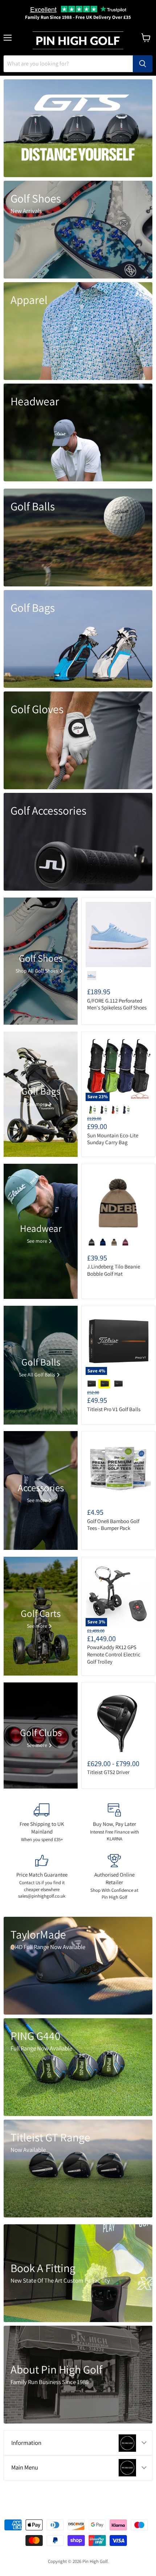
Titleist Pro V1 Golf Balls (114, 1409)
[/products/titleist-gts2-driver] (118, 1719)
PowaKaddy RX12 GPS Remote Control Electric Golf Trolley (114, 1654)
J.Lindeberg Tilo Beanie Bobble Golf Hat (114, 1270)
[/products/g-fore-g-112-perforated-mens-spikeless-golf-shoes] (118, 934)
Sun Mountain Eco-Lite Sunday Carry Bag (113, 1139)
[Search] (143, 64)
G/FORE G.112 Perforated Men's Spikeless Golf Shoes (117, 1004)
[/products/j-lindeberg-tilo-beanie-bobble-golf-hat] (118, 1201)
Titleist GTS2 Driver (108, 1772)
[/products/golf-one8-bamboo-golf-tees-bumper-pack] (118, 1468)
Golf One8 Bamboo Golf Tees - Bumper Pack (113, 1525)
